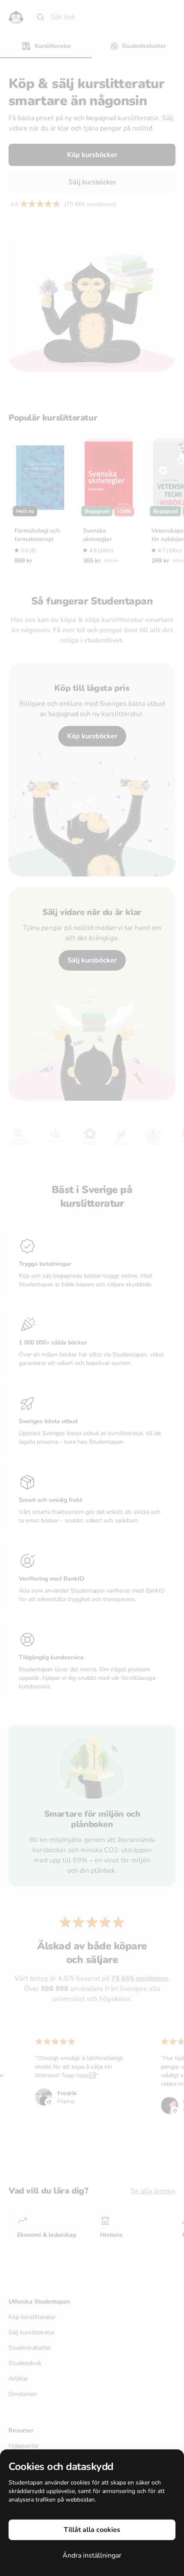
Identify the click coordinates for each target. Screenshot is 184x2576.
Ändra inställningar (92, 2555)
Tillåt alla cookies (92, 2530)
